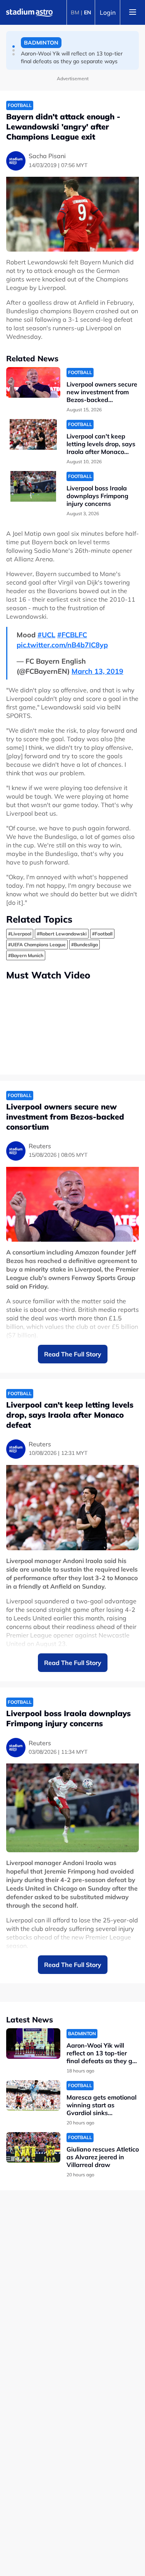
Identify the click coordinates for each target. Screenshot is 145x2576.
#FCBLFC (72, 635)
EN (88, 12)
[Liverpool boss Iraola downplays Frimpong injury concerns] (33, 486)
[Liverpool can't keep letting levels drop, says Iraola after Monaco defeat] (33, 434)
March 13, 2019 (97, 671)
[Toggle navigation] (133, 12)
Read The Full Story (73, 1354)
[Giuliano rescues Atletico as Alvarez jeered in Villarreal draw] (33, 2147)
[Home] (29, 12)
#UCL (46, 635)
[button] (14, 47)
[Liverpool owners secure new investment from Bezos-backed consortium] (33, 382)
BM (75, 12)
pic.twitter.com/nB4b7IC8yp (62, 645)
